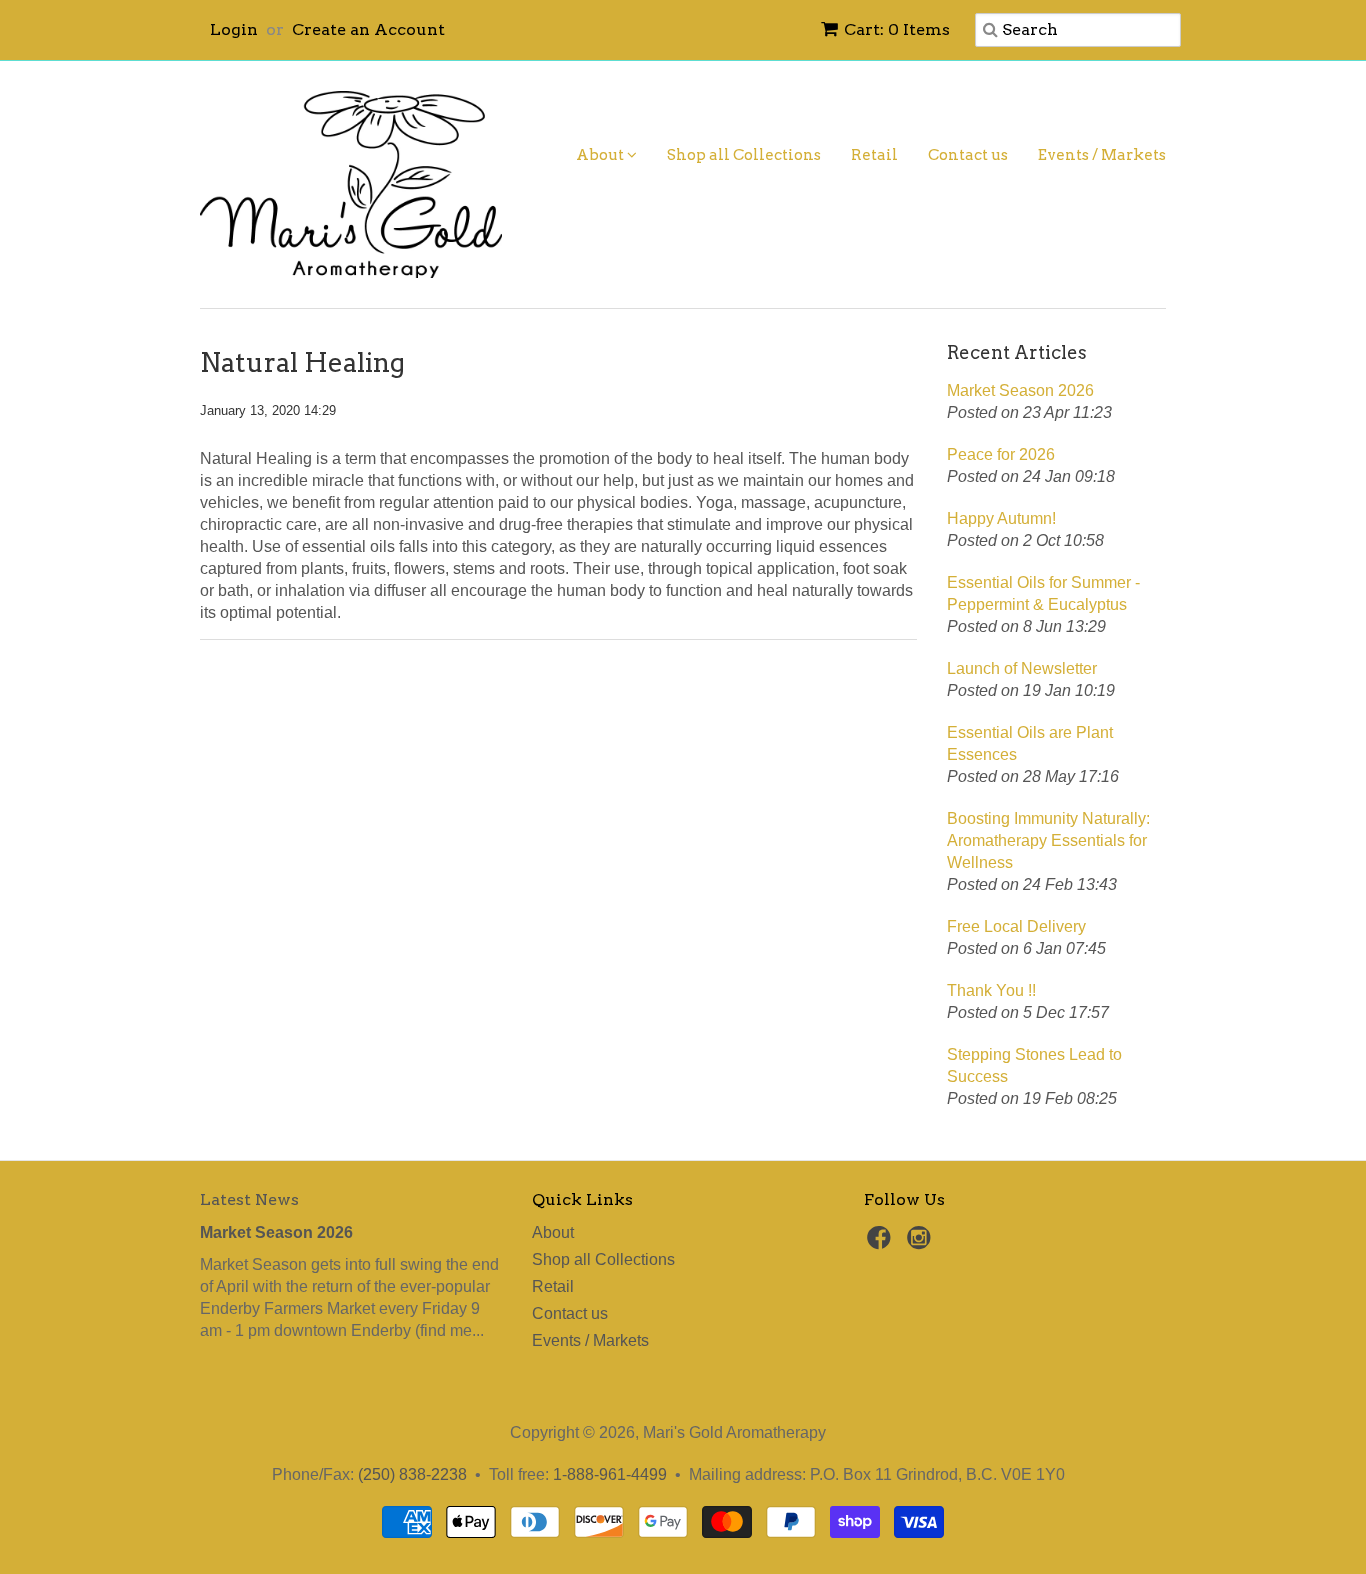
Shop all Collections (744, 155)
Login (234, 29)
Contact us (968, 155)
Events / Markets (1102, 155)
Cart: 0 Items (897, 29)
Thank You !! (991, 990)
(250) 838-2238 (412, 1474)
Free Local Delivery (1016, 926)
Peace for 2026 (1001, 454)
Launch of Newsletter (1022, 668)
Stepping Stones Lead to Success (1034, 1065)
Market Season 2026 (1020, 390)
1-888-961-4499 (610, 1474)
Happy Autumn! (1001, 518)
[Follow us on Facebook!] (882, 1243)
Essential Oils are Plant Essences (1030, 743)
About (601, 155)
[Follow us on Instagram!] (922, 1243)
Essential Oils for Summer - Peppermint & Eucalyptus (1043, 593)
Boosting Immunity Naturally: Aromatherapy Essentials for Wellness (1048, 840)
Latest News (249, 1199)
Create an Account (368, 29)
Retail (874, 155)
